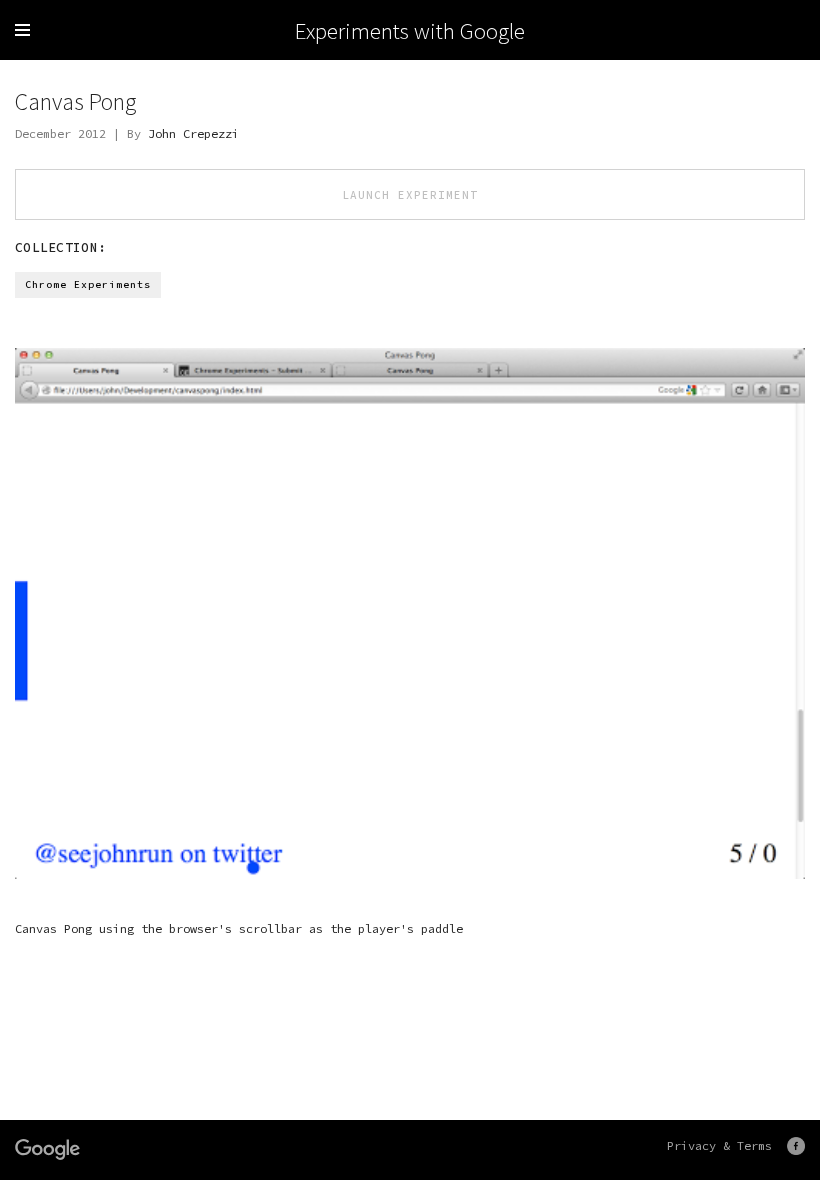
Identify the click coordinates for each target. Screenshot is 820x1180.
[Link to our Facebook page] (796, 1146)
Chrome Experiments (88, 284)
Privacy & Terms (719, 1145)
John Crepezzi (193, 133)
